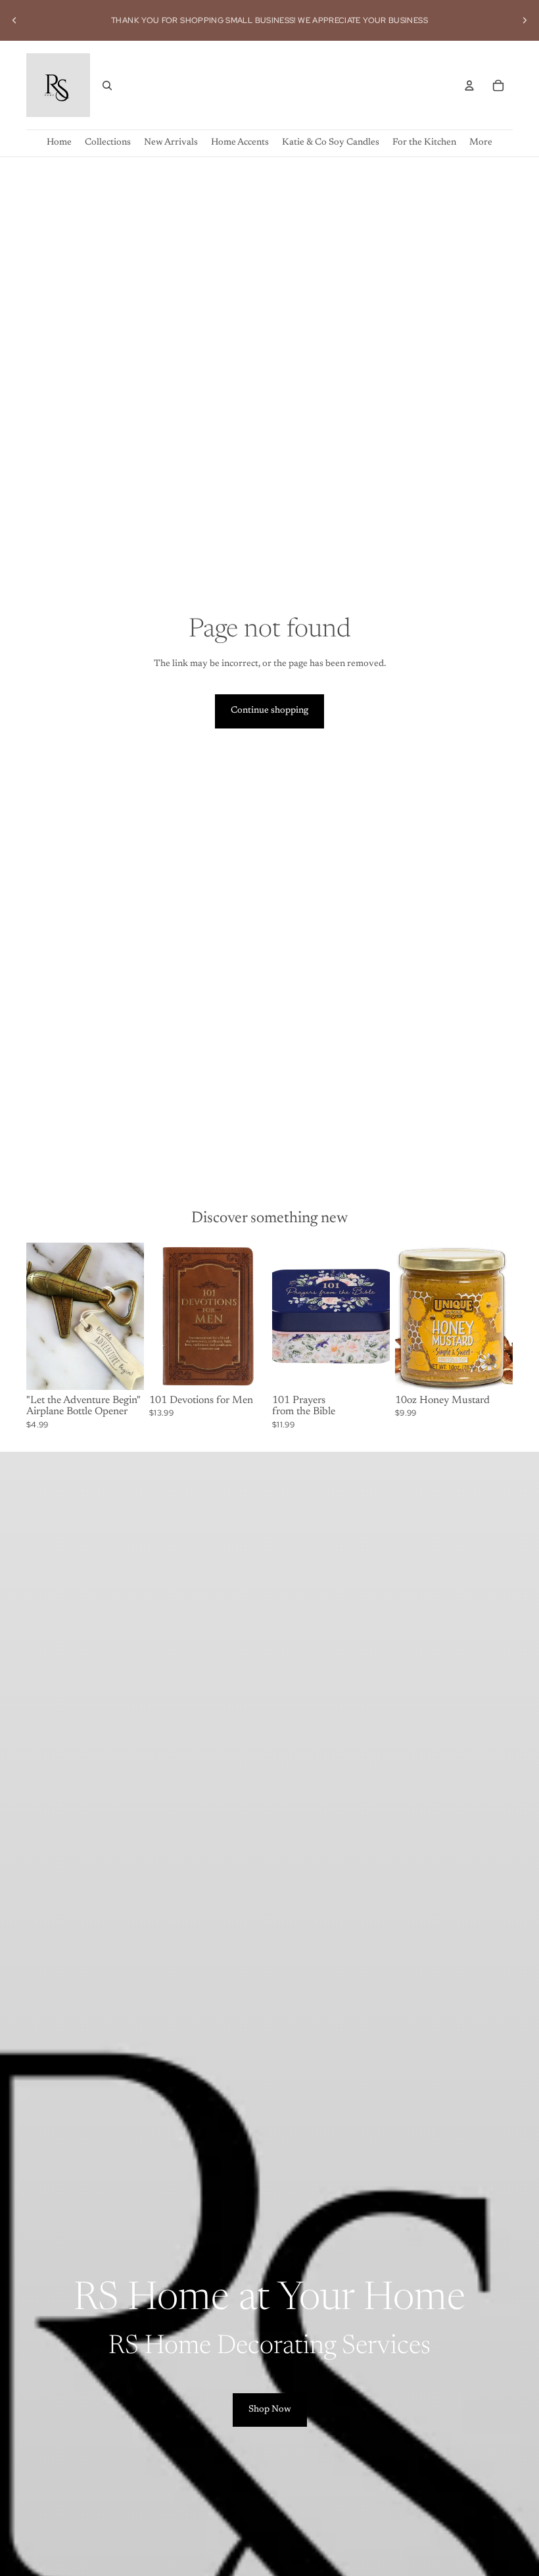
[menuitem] (481, 143)
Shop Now (270, 2410)
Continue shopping (269, 711)
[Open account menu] (469, 85)
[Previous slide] (14, 20)
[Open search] (107, 85)
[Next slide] (525, 20)
